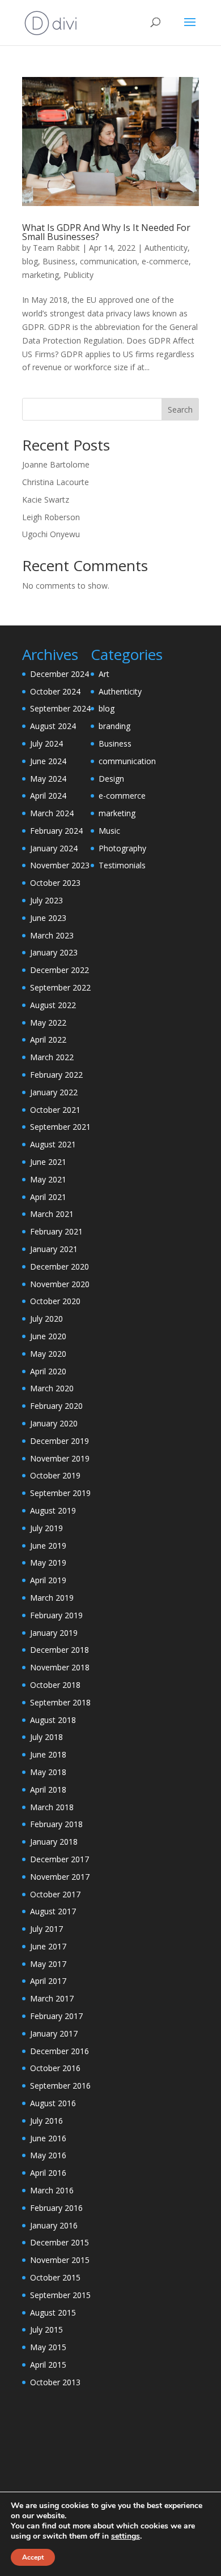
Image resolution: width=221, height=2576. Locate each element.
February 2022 (56, 1075)
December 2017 (59, 1859)
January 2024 (54, 848)
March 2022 (52, 1057)
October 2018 (55, 1685)
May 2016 (48, 2155)
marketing (41, 275)
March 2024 (52, 813)
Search (180, 410)
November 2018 (60, 1667)
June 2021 (48, 1162)
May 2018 (48, 1772)
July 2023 (46, 900)
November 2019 (60, 1458)
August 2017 (53, 1911)
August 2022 (53, 1005)
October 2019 (55, 1475)
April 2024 (48, 796)
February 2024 (56, 831)
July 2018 (46, 1737)
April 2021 (48, 1197)
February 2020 (56, 1406)
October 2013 (55, 2382)
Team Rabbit (56, 248)
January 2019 (54, 1633)
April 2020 (48, 1371)
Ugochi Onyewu (51, 534)
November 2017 (60, 1877)
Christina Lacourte (56, 482)
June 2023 (48, 918)
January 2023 (54, 952)
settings (126, 2536)
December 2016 (59, 2051)
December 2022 (59, 970)
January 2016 (54, 2225)
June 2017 (48, 1946)
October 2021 (55, 1110)
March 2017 (52, 1998)
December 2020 (59, 1266)
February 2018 (56, 1824)
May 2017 (48, 1964)
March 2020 (52, 1388)
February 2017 (56, 2016)
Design (111, 779)
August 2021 (53, 1144)
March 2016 (52, 2190)
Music (109, 831)
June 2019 (48, 1546)
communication (109, 261)
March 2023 (52, 935)
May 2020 (48, 1354)
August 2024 (53, 726)
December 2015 (59, 2242)
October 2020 (55, 1301)
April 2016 (48, 2173)
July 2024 (46, 743)
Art (104, 674)
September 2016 (60, 2086)
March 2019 (52, 1598)
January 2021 (54, 1249)
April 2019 (48, 1580)
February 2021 (56, 1231)
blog (30, 261)
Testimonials (122, 865)
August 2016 (53, 2103)
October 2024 (55, 691)
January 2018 (54, 1842)
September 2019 (60, 1493)
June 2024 (48, 761)
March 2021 (52, 1214)
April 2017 (48, 1981)
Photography (122, 848)
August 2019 (53, 1510)
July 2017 (46, 1929)
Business (59, 261)
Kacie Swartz (46, 500)
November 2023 (60, 865)
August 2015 (53, 2313)
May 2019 (48, 1563)
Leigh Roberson (51, 517)
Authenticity (166, 248)
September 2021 (60, 1127)
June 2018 (48, 1754)
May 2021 (48, 1179)
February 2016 (56, 2208)
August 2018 (53, 1720)
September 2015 (60, 2295)
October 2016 (55, 2068)
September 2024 (60, 708)
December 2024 (59, 674)
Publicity (78, 275)
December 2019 (59, 1441)
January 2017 (54, 2033)
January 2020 (54, 1423)
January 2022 (54, 1092)
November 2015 (60, 2260)
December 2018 (59, 1650)
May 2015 (48, 2347)
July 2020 (46, 1319)
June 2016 (48, 2138)
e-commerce (165, 261)
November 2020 (60, 1284)
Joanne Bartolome (56, 464)
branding (114, 726)
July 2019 (46, 1528)
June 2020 (48, 1336)
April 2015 (48, 2365)
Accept (33, 2557)
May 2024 (48, 779)
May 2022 (48, 1023)
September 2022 (60, 987)
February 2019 (56, 1615)
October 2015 (55, 2277)
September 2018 (60, 1702)
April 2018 (48, 1790)
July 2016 (46, 2121)
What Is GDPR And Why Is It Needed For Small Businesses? (106, 232)
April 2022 (48, 1040)
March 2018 (52, 1807)
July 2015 (46, 2329)
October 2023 (55, 883)
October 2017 (55, 1894)
